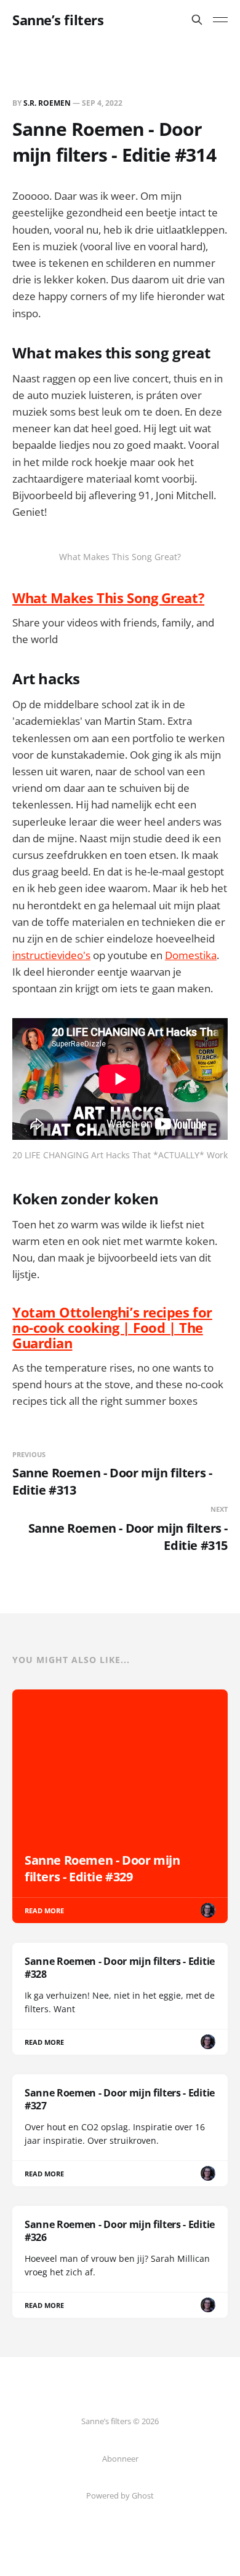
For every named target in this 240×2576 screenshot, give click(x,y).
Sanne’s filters (58, 20)
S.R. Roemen (47, 103)
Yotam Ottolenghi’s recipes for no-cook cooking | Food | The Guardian (112, 1328)
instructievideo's (51, 955)
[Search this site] (197, 20)
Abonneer (120, 2459)
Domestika (191, 955)
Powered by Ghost (120, 2495)
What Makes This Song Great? (108, 598)
